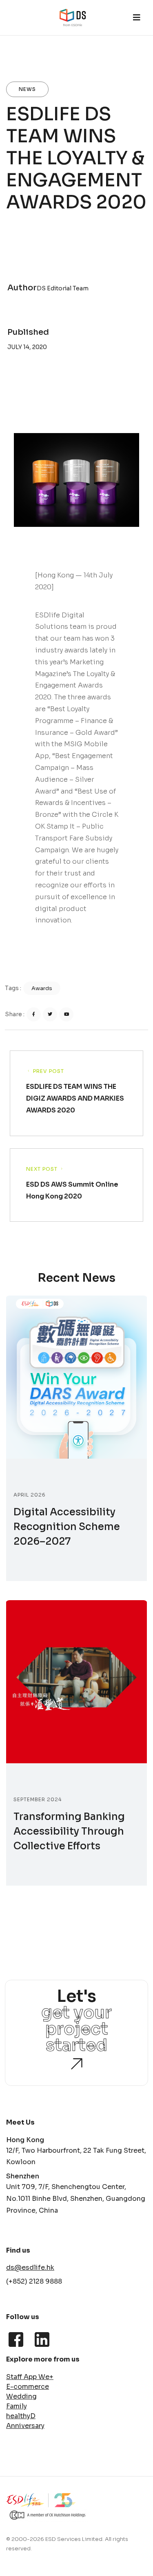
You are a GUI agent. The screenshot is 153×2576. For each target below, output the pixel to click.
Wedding (21, 2397)
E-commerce (28, 2387)
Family (17, 2406)
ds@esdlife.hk (30, 2268)
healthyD (21, 2416)
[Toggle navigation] (137, 18)
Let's (90, 2021)
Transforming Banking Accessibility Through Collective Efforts (69, 1831)
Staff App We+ (30, 2377)
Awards (42, 990)
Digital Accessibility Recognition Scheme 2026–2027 (67, 1527)
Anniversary (25, 2426)
